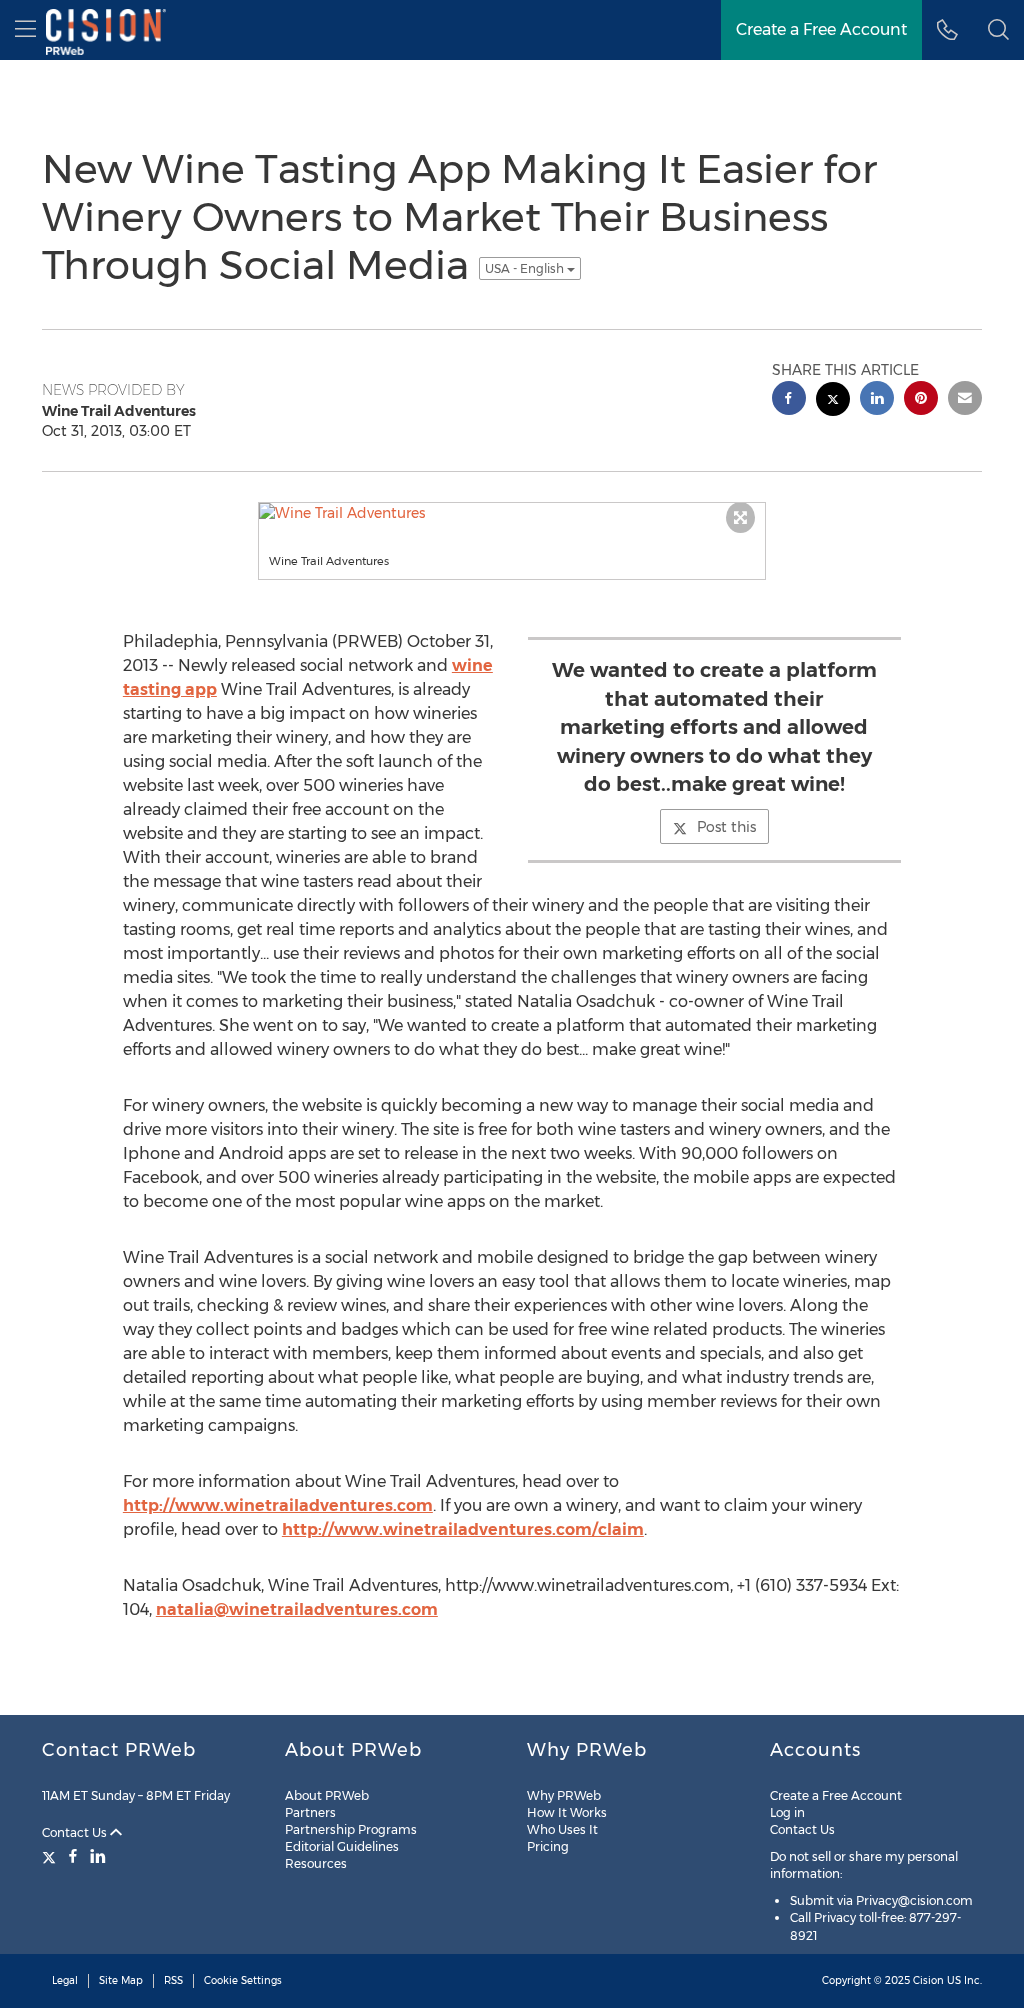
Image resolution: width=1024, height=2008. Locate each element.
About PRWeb (327, 1795)
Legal (65, 1980)
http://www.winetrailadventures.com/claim (463, 1529)
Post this (726, 827)
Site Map (121, 1980)
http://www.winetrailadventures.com (278, 1505)
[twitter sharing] (833, 401)
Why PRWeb (564, 1795)
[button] (998, 30)
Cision (928, 1980)
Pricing (548, 1846)
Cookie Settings (243, 1980)
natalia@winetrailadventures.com (297, 1609)
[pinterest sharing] (921, 400)
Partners (310, 1812)
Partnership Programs (351, 1829)
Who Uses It (562, 1829)
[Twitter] (51, 1856)
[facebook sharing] (789, 400)
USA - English (526, 268)
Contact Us (76, 1832)
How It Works (567, 1812)
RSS (173, 1980)
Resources (316, 1863)
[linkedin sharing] (877, 400)
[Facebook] (73, 1856)
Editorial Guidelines (342, 1846)
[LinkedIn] (98, 1856)
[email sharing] (965, 400)
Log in (787, 1812)
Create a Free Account (836, 1795)
